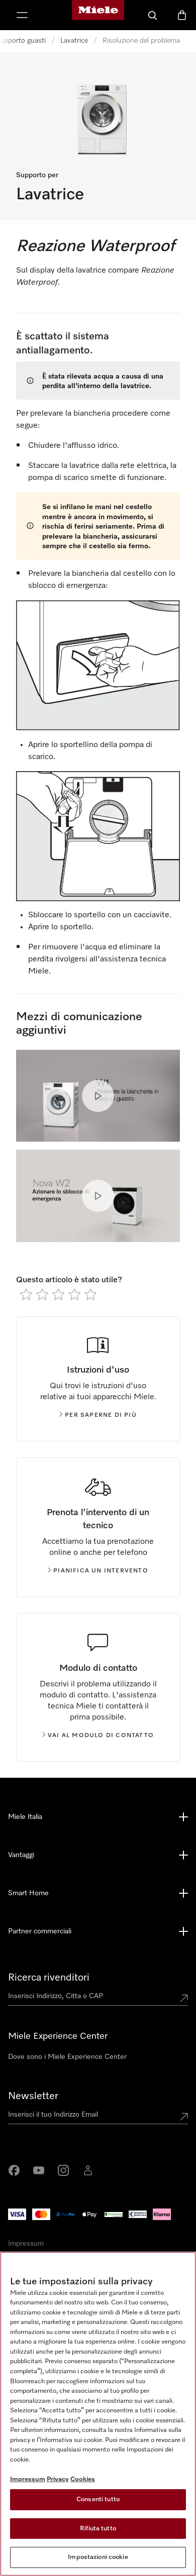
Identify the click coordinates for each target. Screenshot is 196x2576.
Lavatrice (74, 41)
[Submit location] (184, 1998)
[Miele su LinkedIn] (88, 2170)
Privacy (58, 2479)
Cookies (83, 2479)
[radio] (26, 1294)
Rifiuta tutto (98, 2529)
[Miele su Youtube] (39, 2170)
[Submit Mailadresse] (184, 2117)
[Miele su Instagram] (63, 2170)
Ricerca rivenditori (49, 1978)
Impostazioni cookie (98, 2557)
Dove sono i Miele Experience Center (67, 2057)
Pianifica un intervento (101, 1571)
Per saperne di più (101, 1415)
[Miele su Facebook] (14, 2170)
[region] (98, 2414)
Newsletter (33, 2096)
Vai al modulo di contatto (101, 1736)
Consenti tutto (98, 2499)
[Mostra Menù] (22, 15)
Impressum (26, 2244)
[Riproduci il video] (98, 1096)
